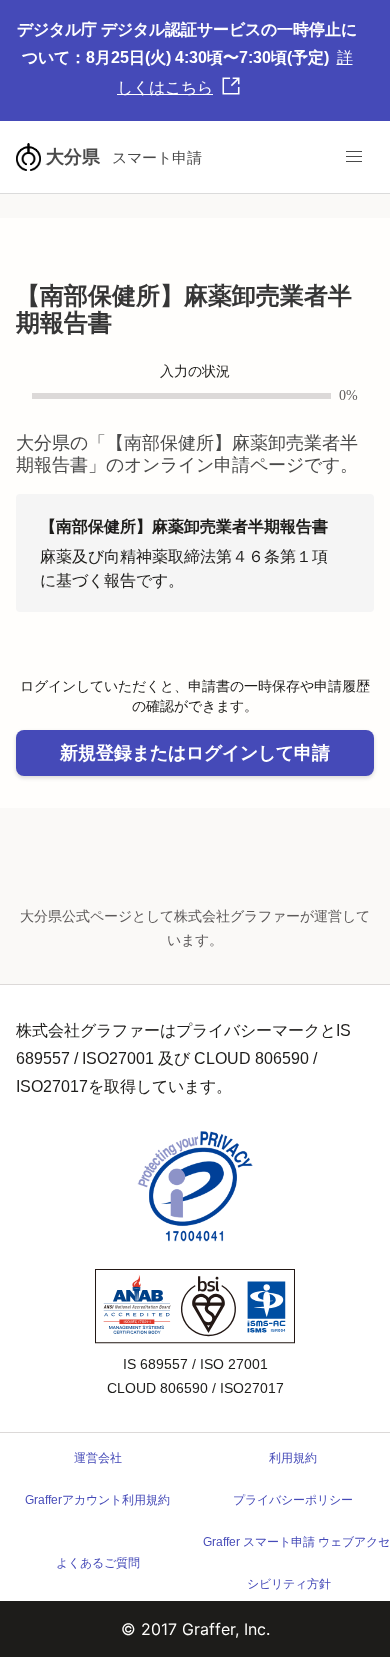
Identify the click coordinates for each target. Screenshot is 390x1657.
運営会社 (98, 1458)
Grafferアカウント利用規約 (97, 1500)
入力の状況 (195, 371)
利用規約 (293, 1458)
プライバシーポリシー (293, 1500)
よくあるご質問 (98, 1563)
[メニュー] (354, 157)
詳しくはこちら (235, 72)
